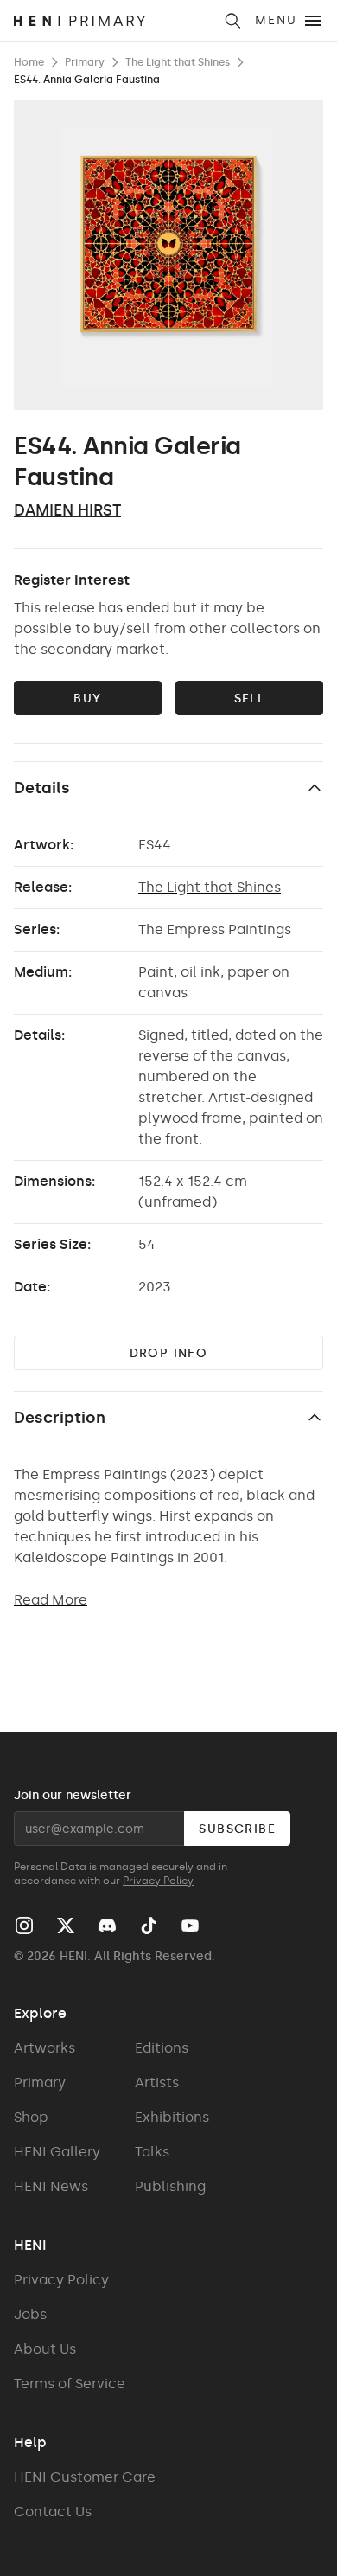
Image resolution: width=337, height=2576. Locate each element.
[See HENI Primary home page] (113, 21)
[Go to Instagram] (24, 1926)
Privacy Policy (158, 1881)
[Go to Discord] (107, 1926)
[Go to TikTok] (149, 1926)
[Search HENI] (232, 21)
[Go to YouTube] (190, 1926)
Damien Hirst (67, 510)
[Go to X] (66, 1926)
